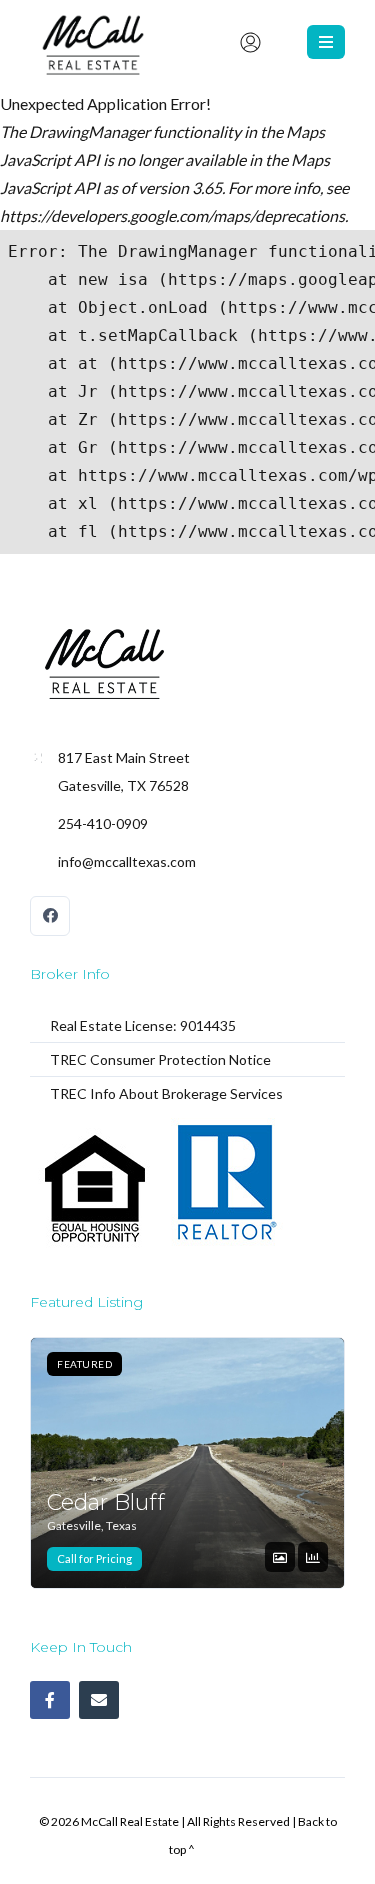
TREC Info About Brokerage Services (166, 1093)
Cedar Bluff (106, 1502)
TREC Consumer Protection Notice (160, 1059)
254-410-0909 (103, 823)
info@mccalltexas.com (127, 861)
